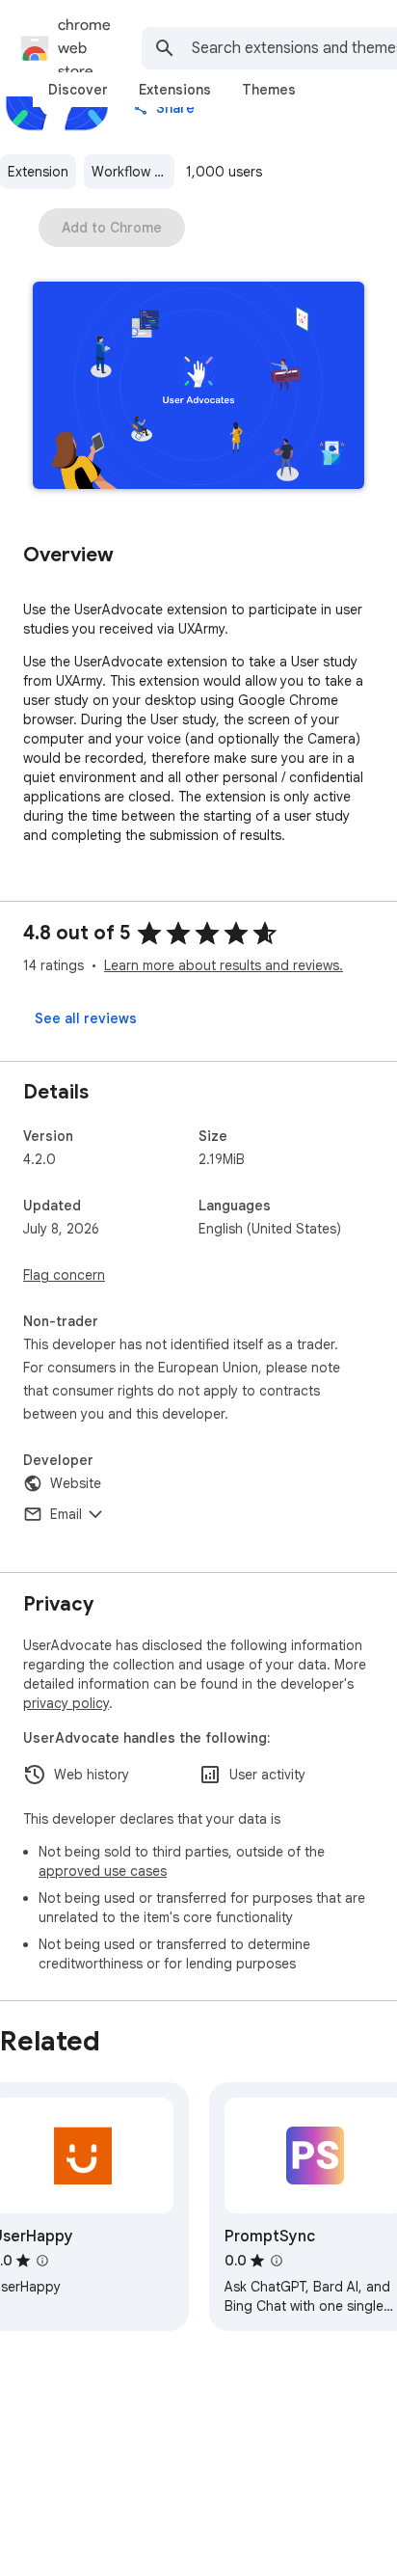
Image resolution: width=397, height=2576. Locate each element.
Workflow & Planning (133, 172)
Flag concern (64, 1275)
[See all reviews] (86, 1018)
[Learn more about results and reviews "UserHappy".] (42, 2261)
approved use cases (103, 1871)
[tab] (78, 90)
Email (66, 1514)
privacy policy (66, 1703)
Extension (38, 172)
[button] (198, 387)
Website (76, 1483)
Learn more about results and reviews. (224, 965)
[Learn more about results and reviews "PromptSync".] (277, 2261)
